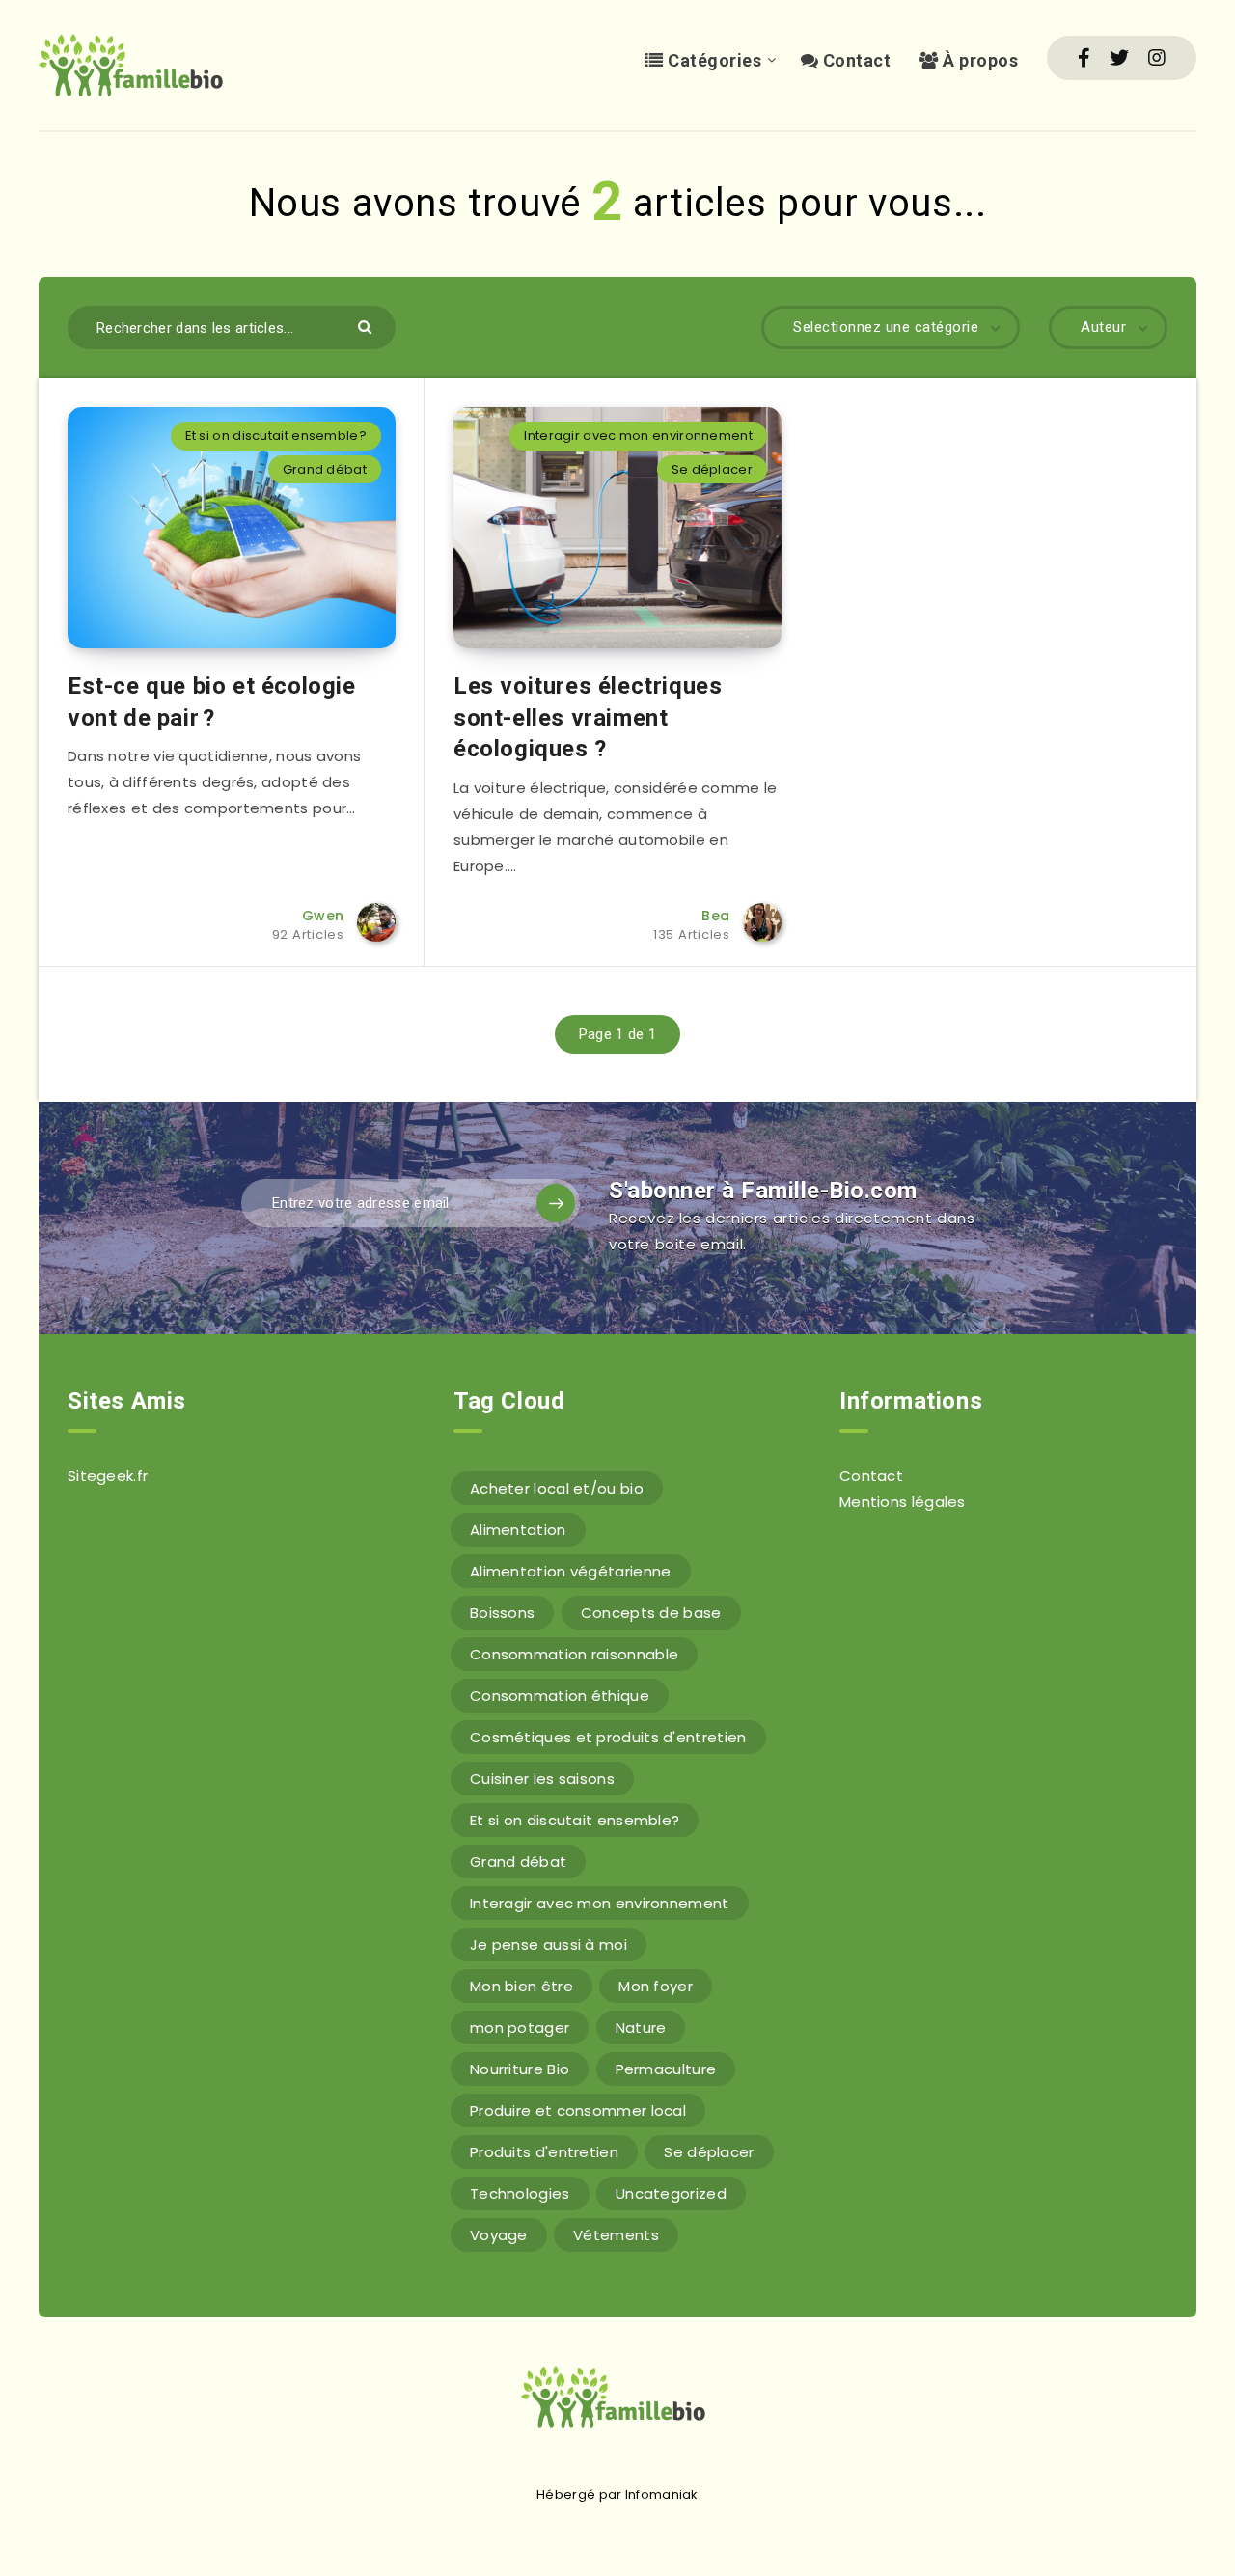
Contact (854, 60)
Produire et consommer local (578, 2110)
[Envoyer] (367, 326)
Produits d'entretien (544, 2152)
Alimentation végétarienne (571, 1571)
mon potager (520, 2028)
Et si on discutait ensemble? (276, 436)
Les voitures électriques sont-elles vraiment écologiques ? (588, 717)
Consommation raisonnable (574, 1654)
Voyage (499, 2235)
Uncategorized (671, 2193)
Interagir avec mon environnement (638, 436)
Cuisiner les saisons (542, 1779)
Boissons (502, 1613)
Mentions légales (903, 1502)
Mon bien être (521, 1986)
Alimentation (518, 1530)
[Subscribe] (556, 1203)
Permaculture (666, 2069)
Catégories (713, 60)
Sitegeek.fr (108, 1476)
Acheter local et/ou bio (557, 1488)
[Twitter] (1119, 58)
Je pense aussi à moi (549, 1945)
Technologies (520, 2193)
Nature (641, 2028)
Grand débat (325, 469)
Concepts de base (651, 1613)
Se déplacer (712, 469)
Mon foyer (656, 1986)
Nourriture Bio (520, 2069)
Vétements (616, 2235)
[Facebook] (1084, 58)
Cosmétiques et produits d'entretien (608, 1737)
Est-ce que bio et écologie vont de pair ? (212, 701)
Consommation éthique (560, 1696)
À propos (978, 60)
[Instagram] (1157, 58)
